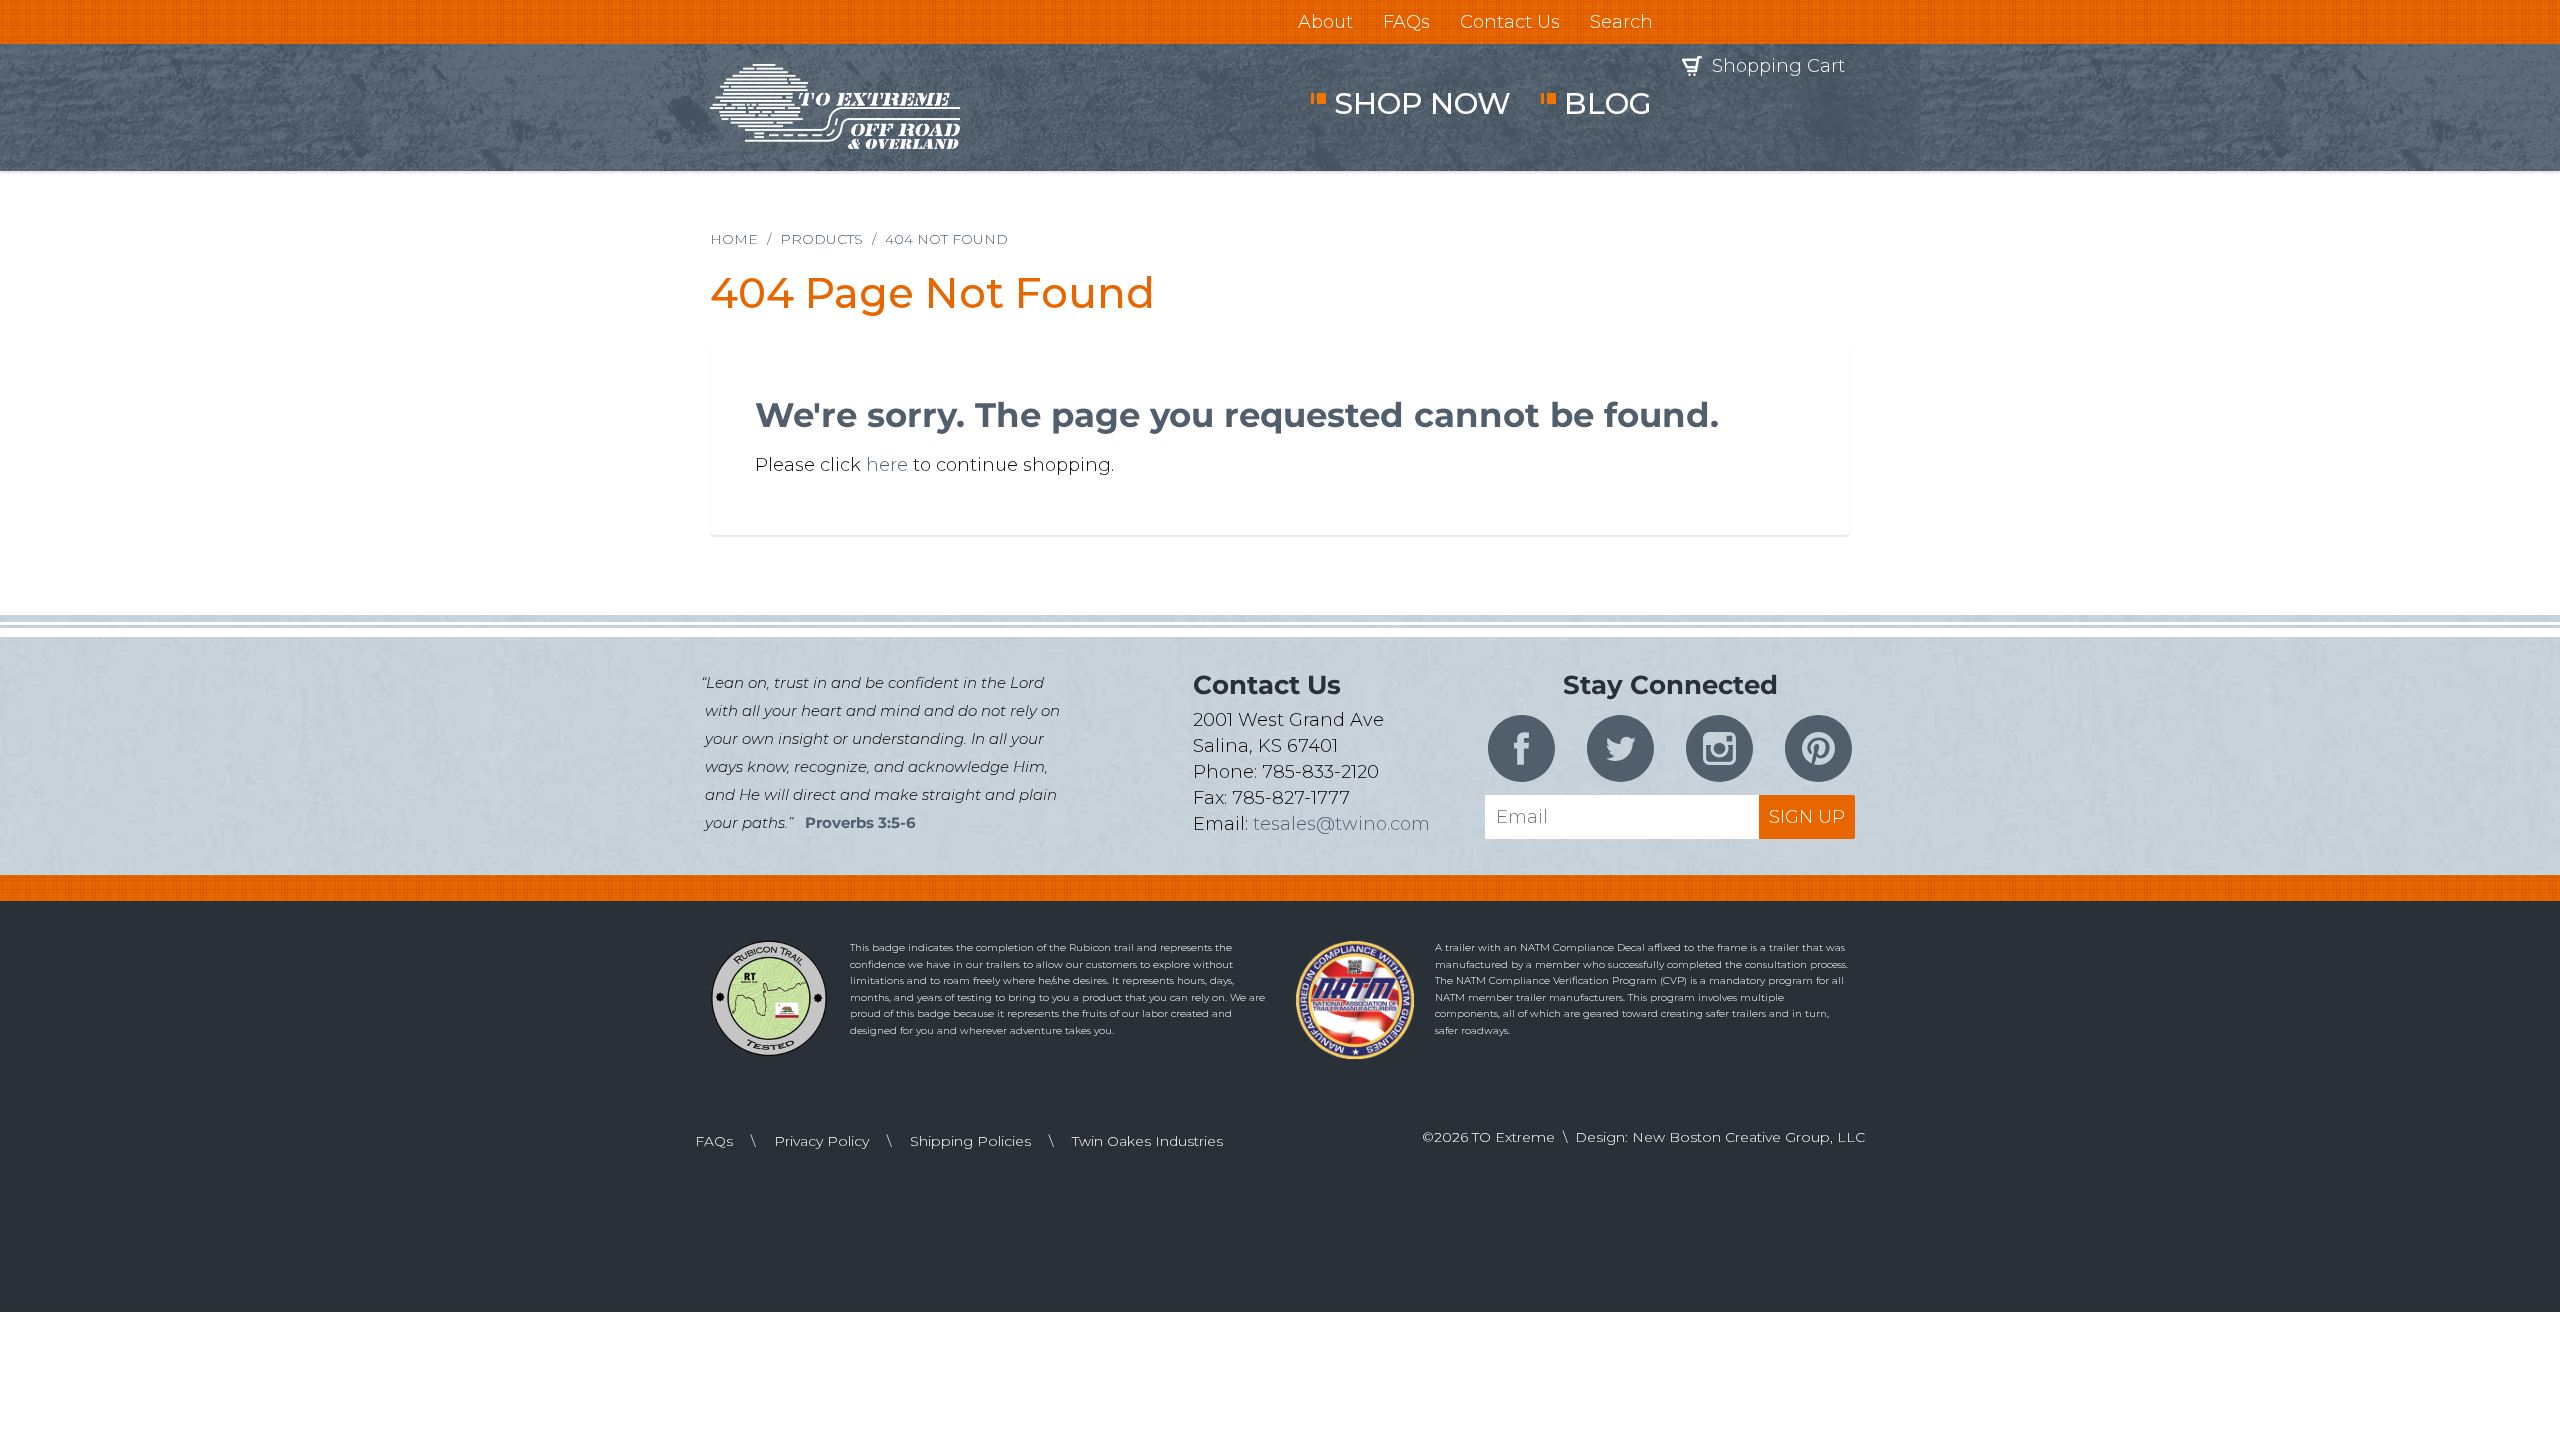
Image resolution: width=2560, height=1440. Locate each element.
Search (1621, 22)
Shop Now (1422, 103)
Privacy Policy (821, 1141)
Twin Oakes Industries (1147, 1141)
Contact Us (1510, 22)
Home (734, 239)
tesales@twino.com (1341, 824)
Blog (1608, 103)
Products (821, 239)
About (1325, 22)
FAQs (1406, 22)
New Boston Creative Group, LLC (1748, 1137)
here (887, 465)
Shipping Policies (970, 1141)
